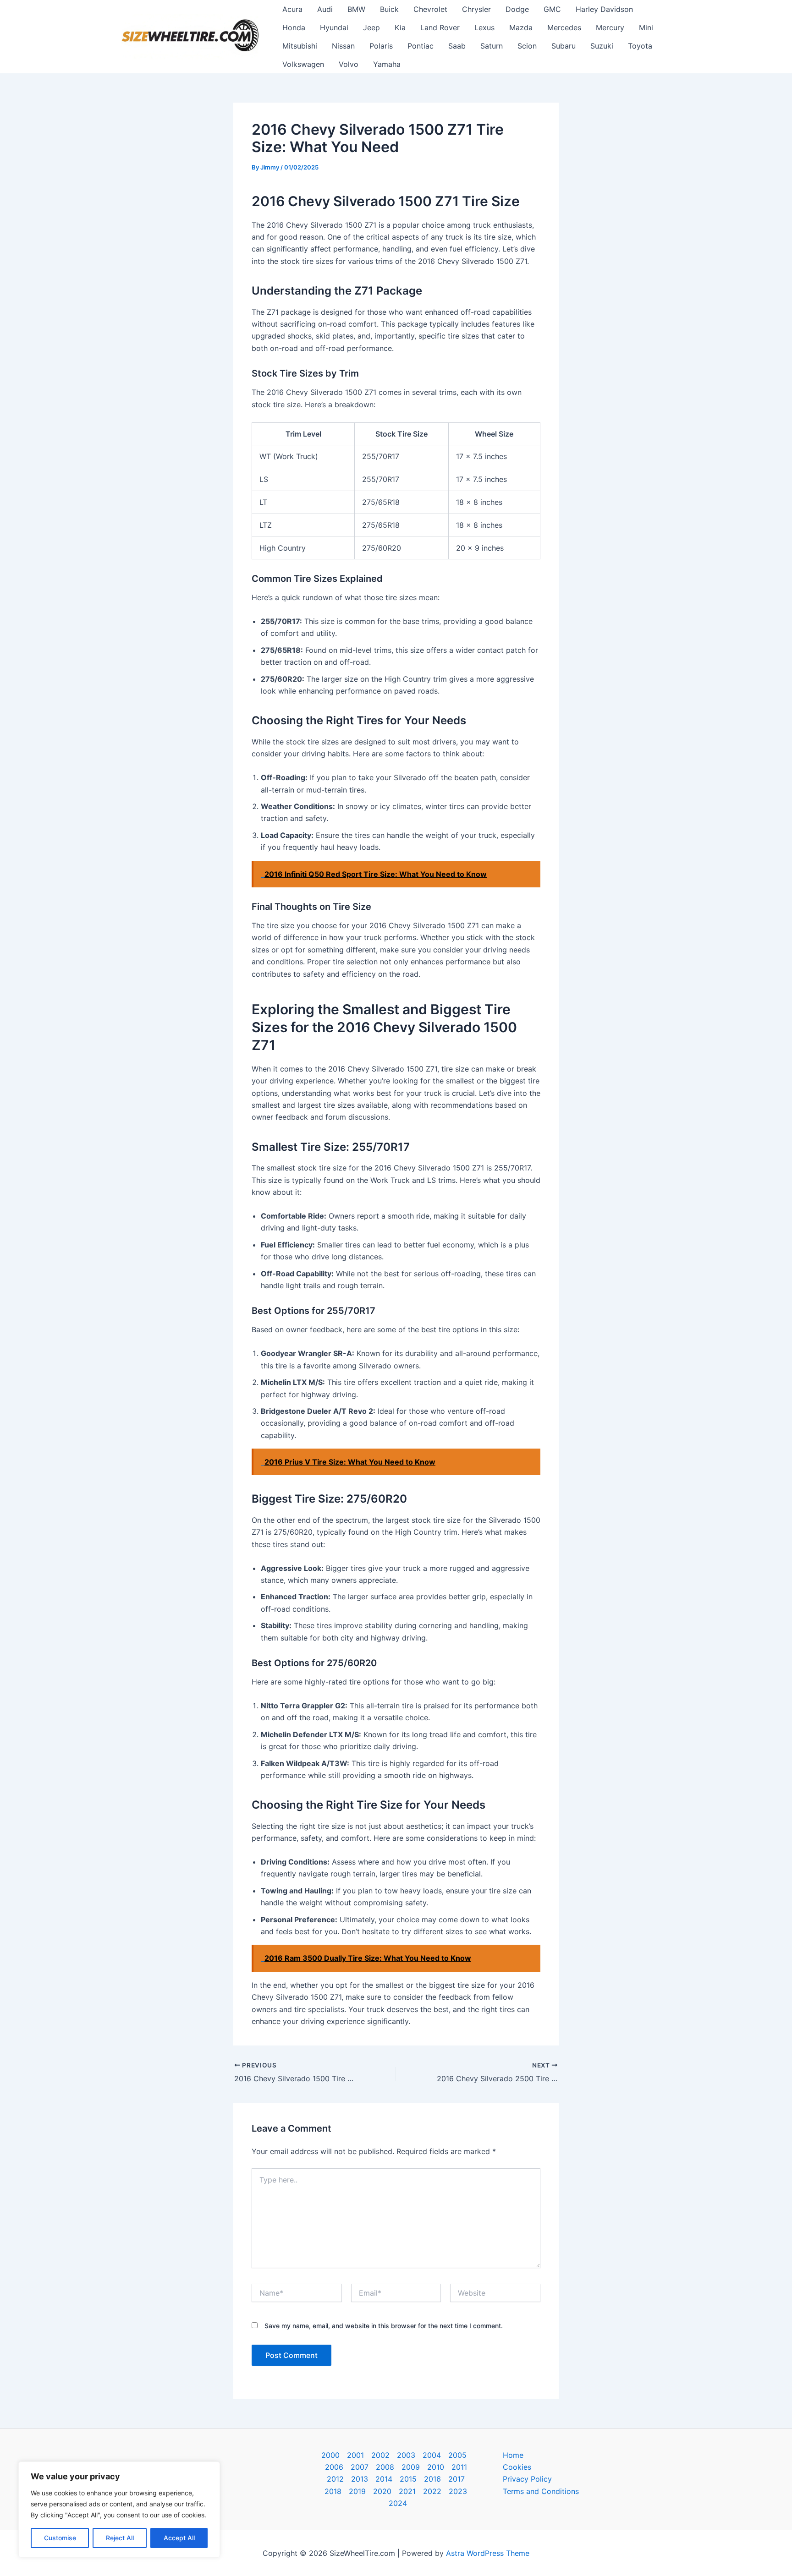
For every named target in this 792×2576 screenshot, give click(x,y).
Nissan (343, 46)
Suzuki (602, 46)
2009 (411, 2467)
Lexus (484, 27)
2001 (355, 2455)
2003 (406, 2455)
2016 (432, 2479)
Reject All (120, 2538)
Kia (400, 27)
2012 (335, 2479)
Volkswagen (303, 64)
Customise (60, 2538)
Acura (292, 9)
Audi (325, 9)
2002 (380, 2455)
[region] (119, 2510)
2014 (384, 2479)
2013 (360, 2479)
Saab (457, 46)
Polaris (381, 46)
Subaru (564, 46)
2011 (459, 2467)
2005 (457, 2455)
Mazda (521, 27)
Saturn (492, 46)
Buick (389, 9)
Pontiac (421, 46)
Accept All (179, 2538)
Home (513, 2455)
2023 (458, 2491)
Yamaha (387, 64)
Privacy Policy (527, 2479)
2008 (385, 2467)
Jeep (371, 27)
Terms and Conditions (541, 2491)
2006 (334, 2467)
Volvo (349, 64)
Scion (527, 46)
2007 (360, 2467)
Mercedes (564, 27)
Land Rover (440, 27)
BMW (356, 9)
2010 (436, 2467)
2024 (398, 2503)
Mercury (610, 27)
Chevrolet (430, 9)
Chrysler (476, 9)
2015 (408, 2479)
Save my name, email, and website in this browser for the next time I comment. (384, 2326)
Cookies (517, 2467)
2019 (357, 2491)
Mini (646, 27)
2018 (333, 2491)
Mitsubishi (300, 46)
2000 (330, 2455)
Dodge (517, 9)
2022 (432, 2491)
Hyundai (334, 27)
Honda (294, 27)
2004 (432, 2455)
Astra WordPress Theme (488, 2553)
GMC (552, 9)
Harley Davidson (604, 9)
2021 (407, 2491)
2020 (382, 2491)
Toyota (640, 46)
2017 (456, 2479)
